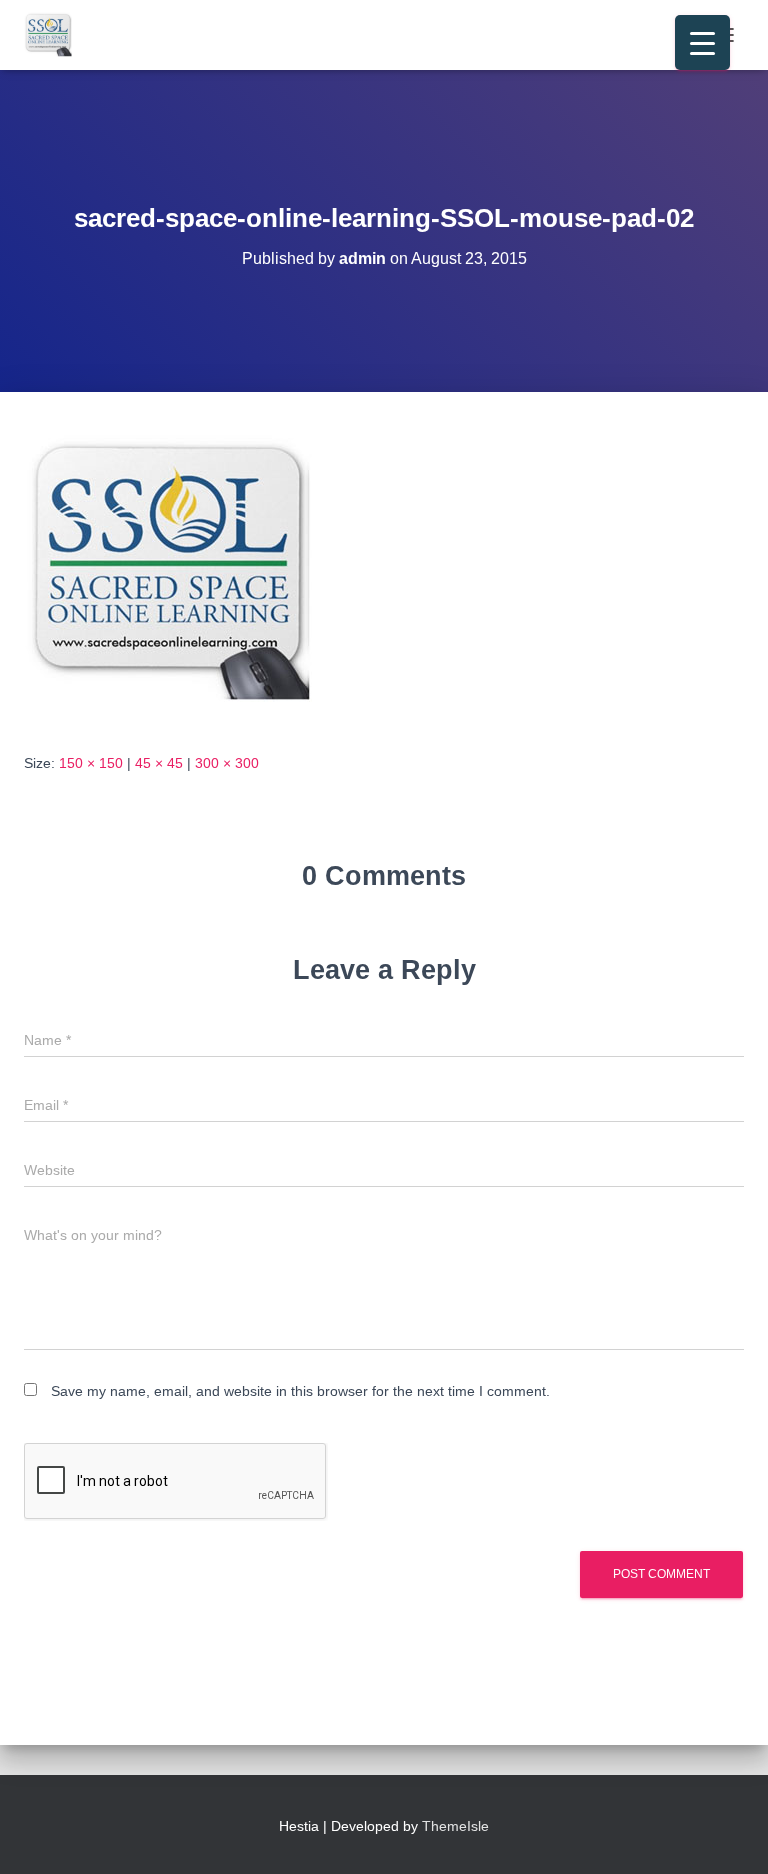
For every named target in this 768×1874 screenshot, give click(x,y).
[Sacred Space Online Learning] (56, 35)
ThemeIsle (455, 1826)
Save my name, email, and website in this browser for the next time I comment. (300, 1391)
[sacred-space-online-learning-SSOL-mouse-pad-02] (174, 571)
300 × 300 (227, 763)
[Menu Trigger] (702, 42)
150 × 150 (91, 763)
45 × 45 (159, 763)
